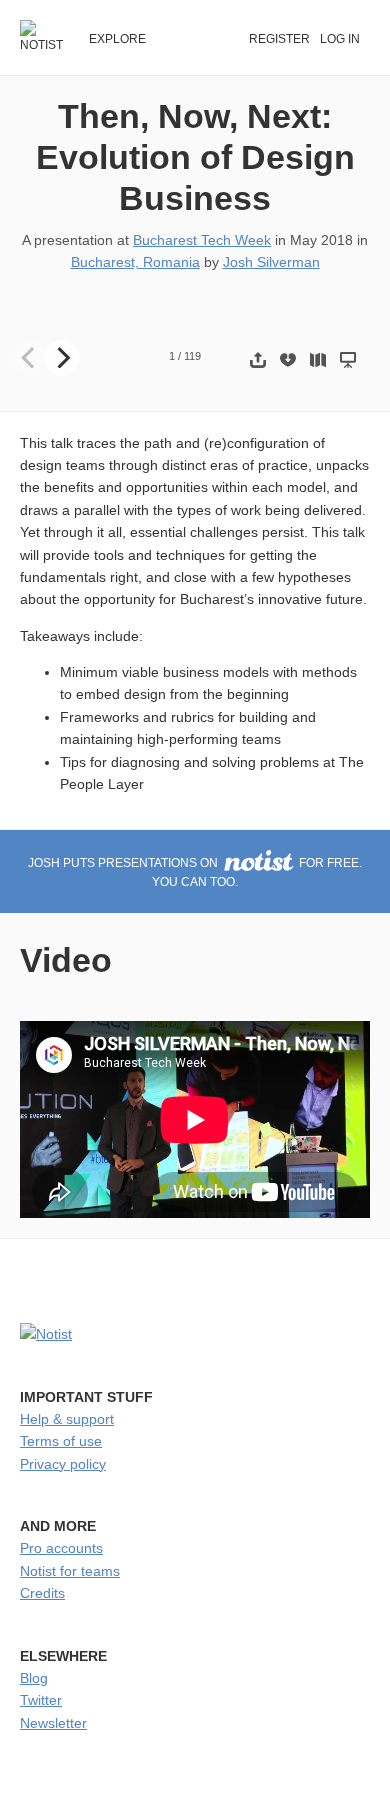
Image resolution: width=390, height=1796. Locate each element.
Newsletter (53, 1723)
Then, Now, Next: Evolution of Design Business (195, 157)
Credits (42, 1593)
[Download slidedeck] (288, 359)
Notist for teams (70, 1571)
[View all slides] (318, 359)
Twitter (41, 1700)
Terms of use (61, 1441)
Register (279, 39)
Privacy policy (63, 1464)
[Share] (258, 359)
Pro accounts (61, 1548)
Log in (340, 39)
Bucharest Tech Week (202, 240)
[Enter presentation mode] (348, 359)
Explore (117, 39)
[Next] (62, 358)
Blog (34, 1678)
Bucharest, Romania (135, 262)
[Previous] (30, 358)
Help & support (67, 1419)
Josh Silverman (271, 262)
